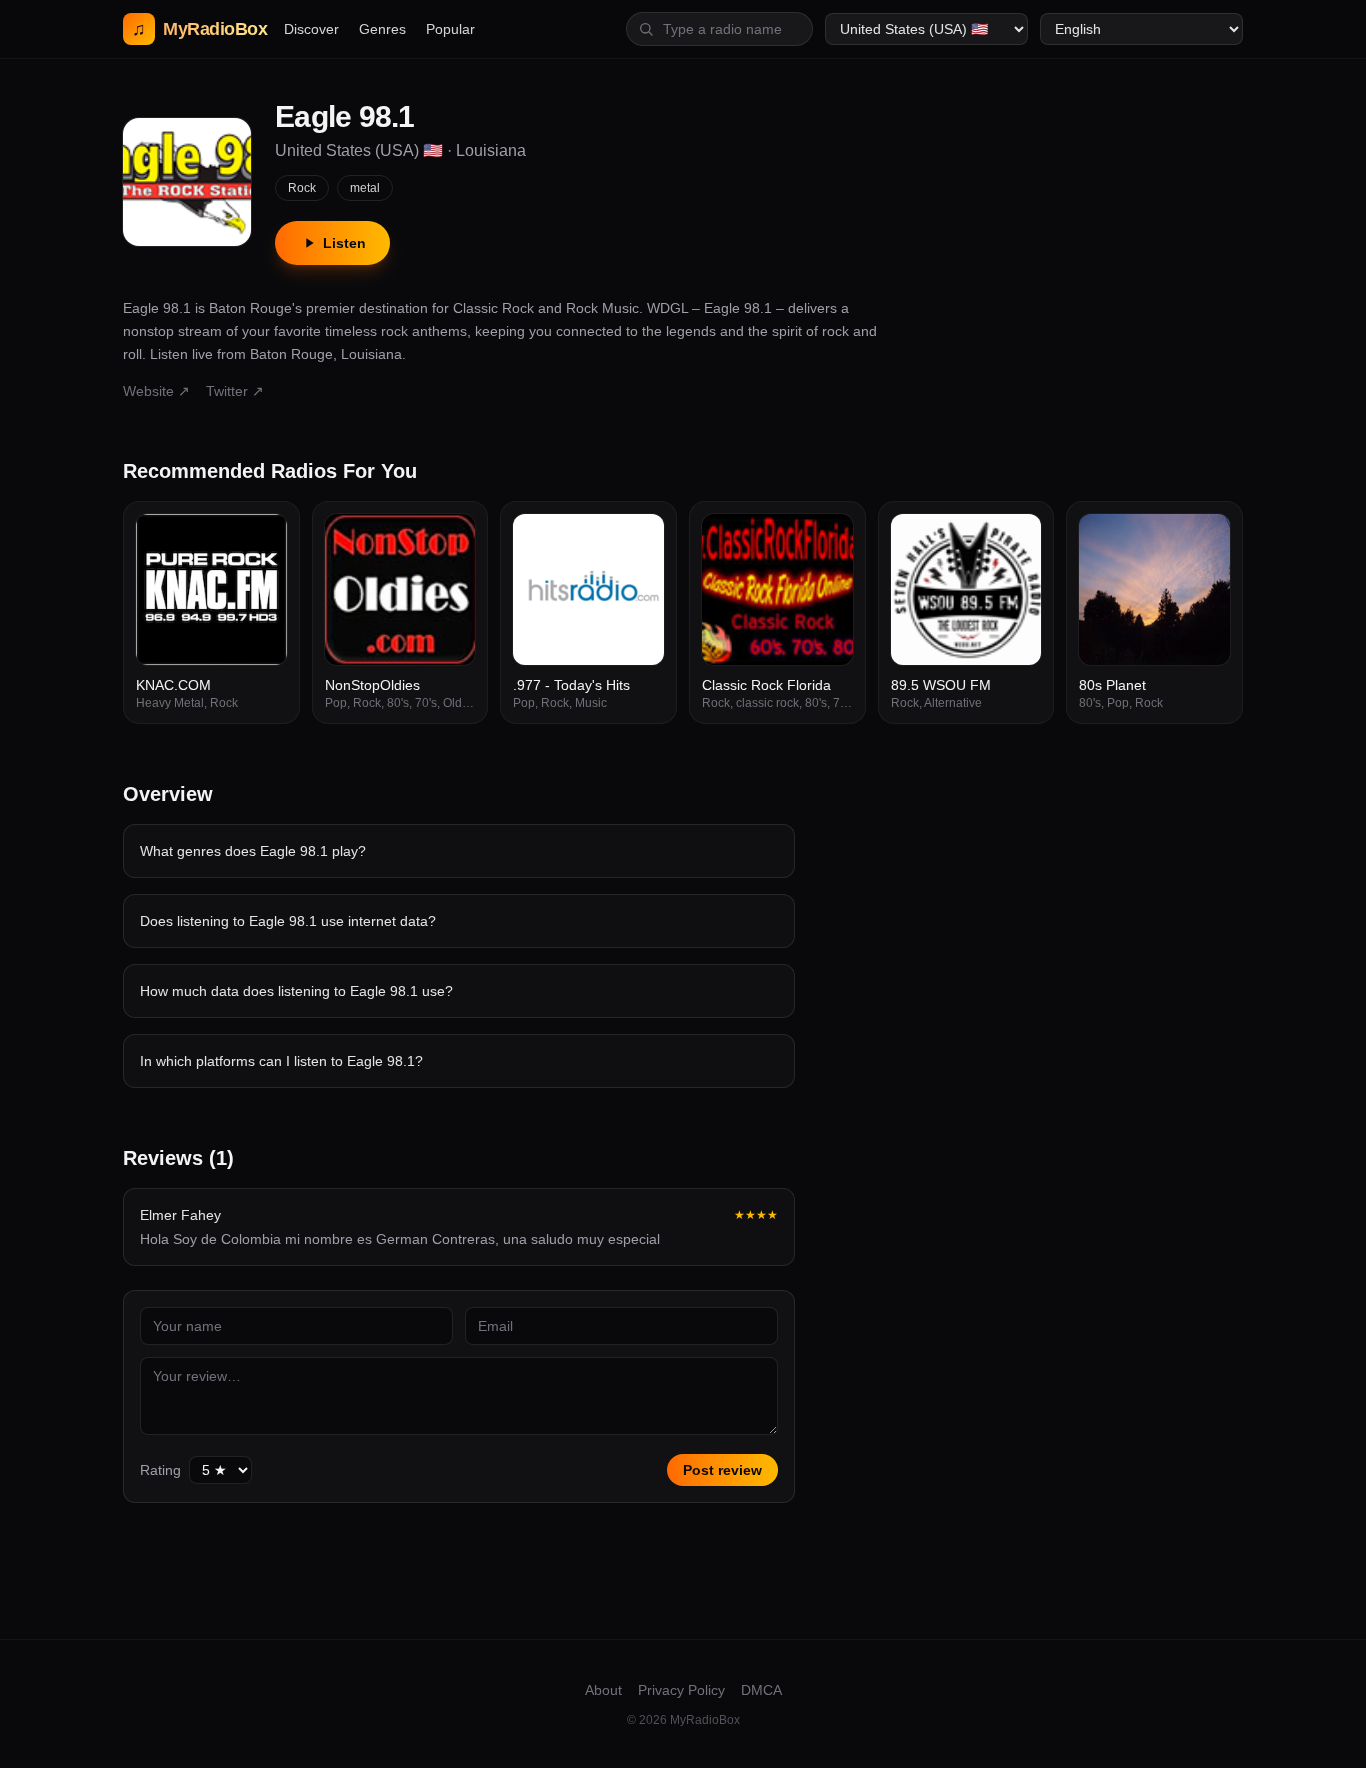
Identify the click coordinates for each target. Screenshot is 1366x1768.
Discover (311, 29)
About (603, 1690)
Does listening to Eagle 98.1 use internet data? (288, 921)
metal (365, 188)
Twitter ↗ (235, 391)
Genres (382, 29)
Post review (722, 1470)
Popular (450, 29)
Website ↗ (156, 391)
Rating (160, 1470)
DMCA (761, 1690)
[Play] (261, 540)
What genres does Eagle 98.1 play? (253, 851)
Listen (344, 243)
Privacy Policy (681, 1690)
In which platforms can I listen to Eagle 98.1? (281, 1061)
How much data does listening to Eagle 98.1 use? (296, 991)
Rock (302, 188)
